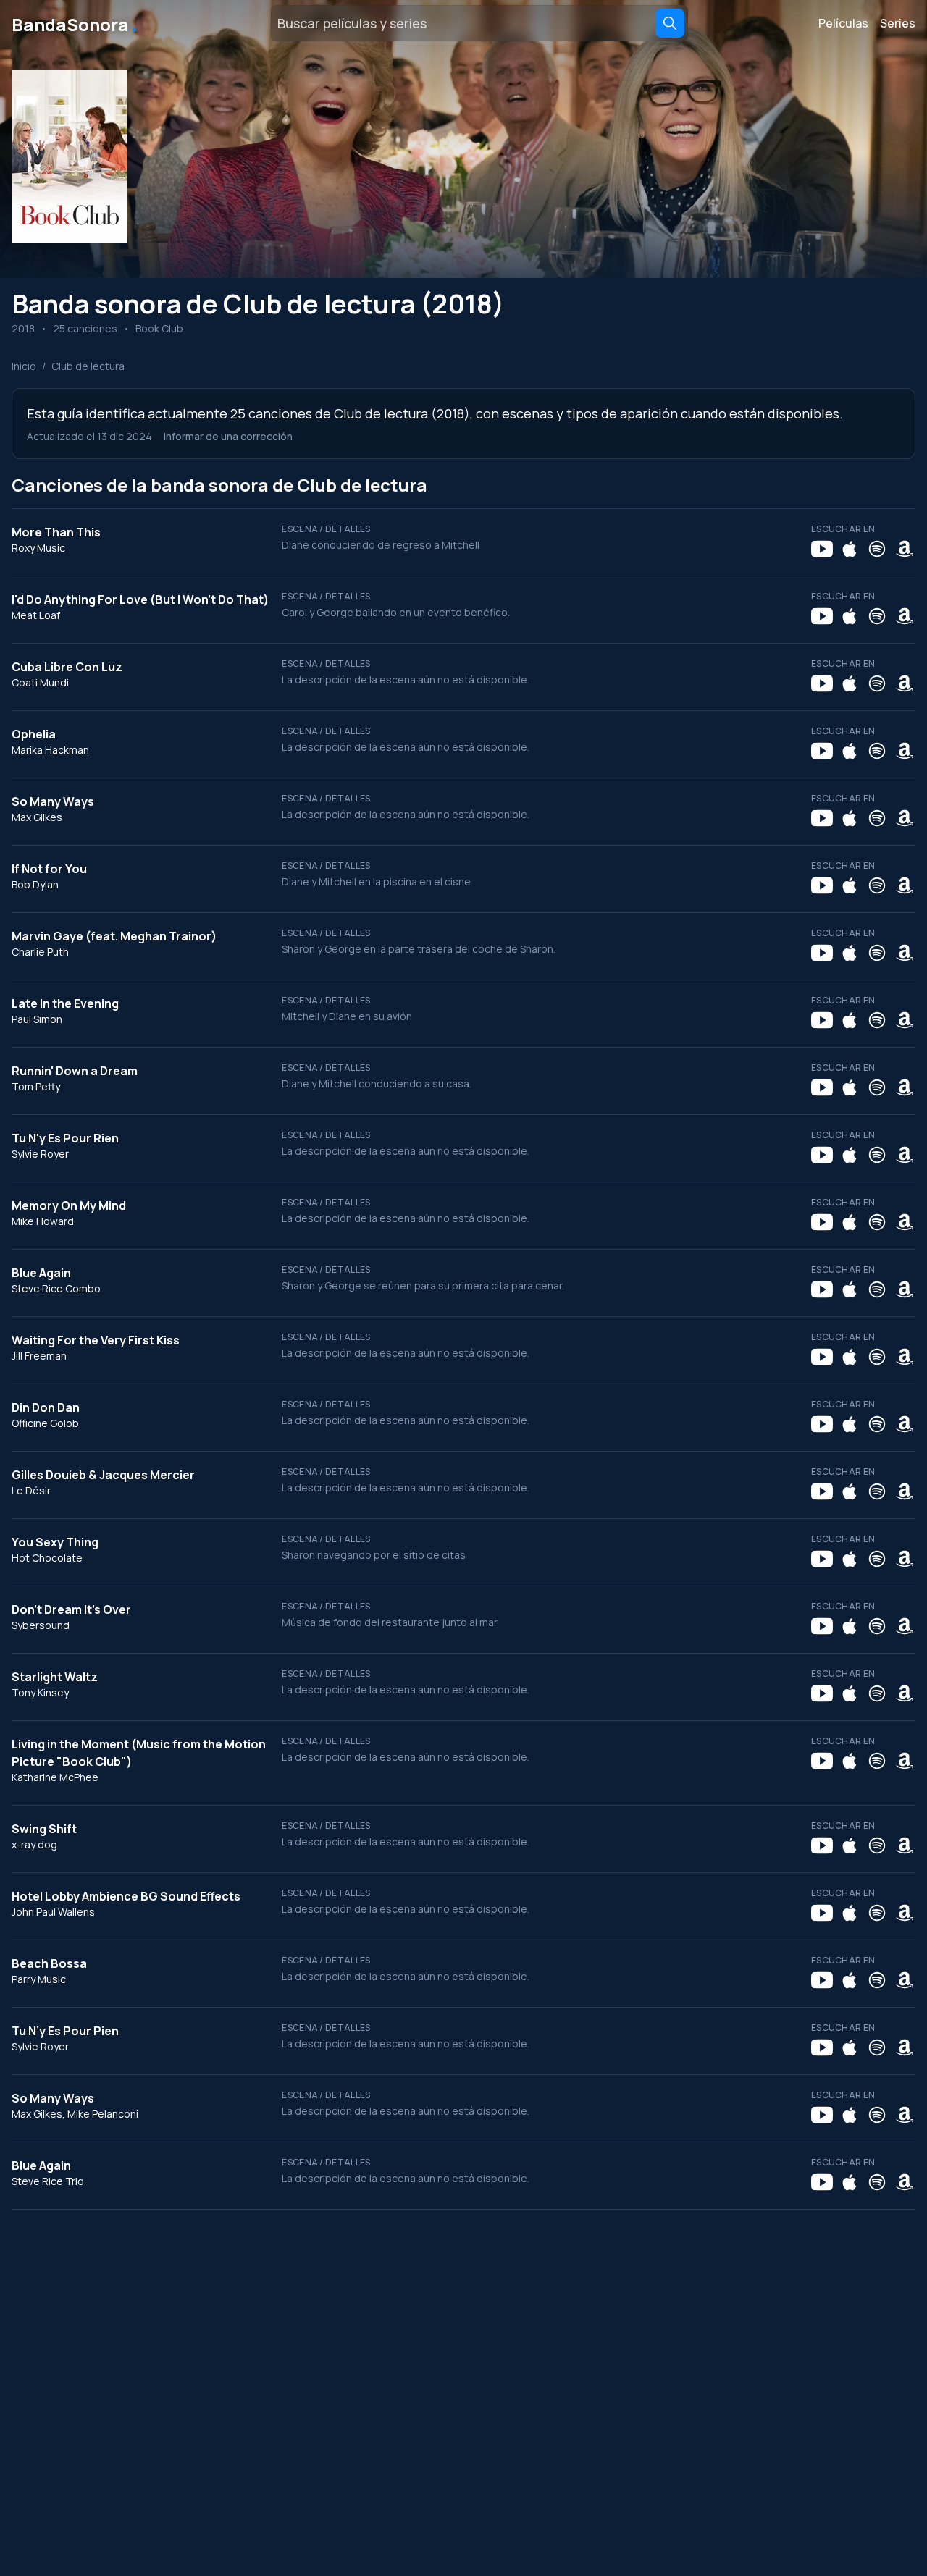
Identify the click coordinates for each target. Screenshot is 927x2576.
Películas (843, 23)
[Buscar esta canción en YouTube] (822, 549)
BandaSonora (76, 23)
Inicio (24, 366)
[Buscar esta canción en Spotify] (877, 549)
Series (898, 23)
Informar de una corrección (228, 436)
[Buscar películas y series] (670, 23)
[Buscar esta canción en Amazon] (905, 549)
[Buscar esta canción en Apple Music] (850, 549)
